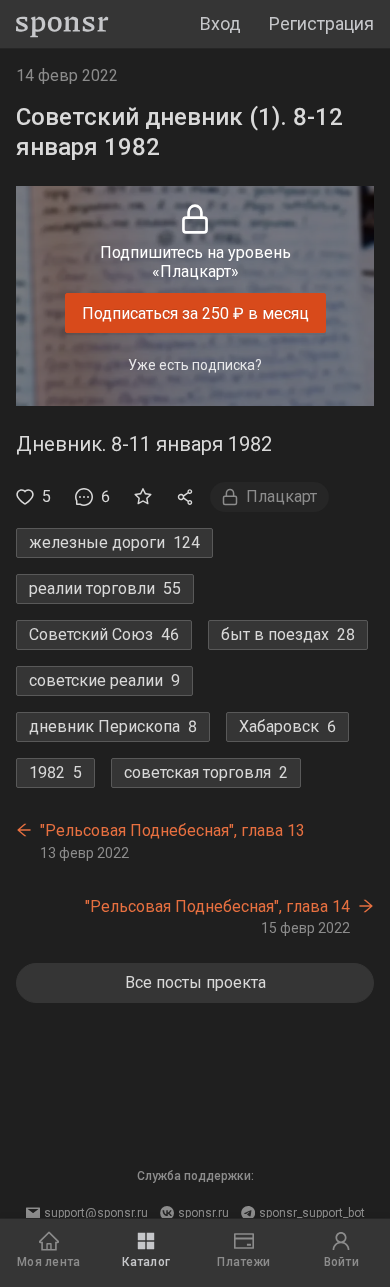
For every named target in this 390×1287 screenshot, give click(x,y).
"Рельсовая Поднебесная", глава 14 (217, 906)
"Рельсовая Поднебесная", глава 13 (172, 830)
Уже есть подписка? (195, 365)
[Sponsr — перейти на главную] (62, 24)
